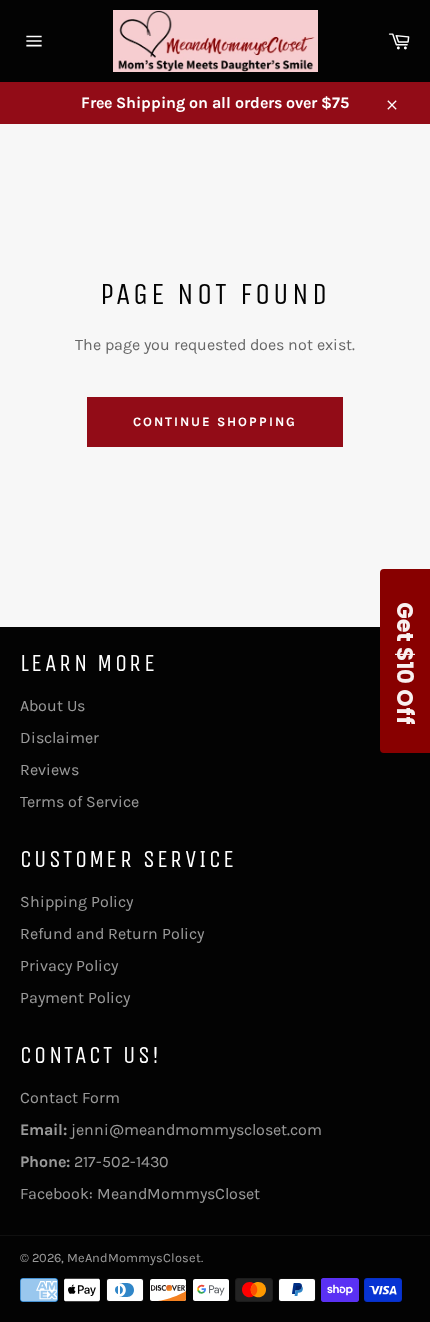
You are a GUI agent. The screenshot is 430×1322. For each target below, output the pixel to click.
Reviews (49, 769)
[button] (405, 661)
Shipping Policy (76, 901)
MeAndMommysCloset (134, 1257)
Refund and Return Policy (112, 933)
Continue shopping (214, 421)
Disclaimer (59, 737)
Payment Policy (75, 997)
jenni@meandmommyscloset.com (196, 1129)
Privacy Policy (69, 965)
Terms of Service (79, 801)
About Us (52, 705)
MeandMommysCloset (178, 1193)
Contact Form (70, 1097)
